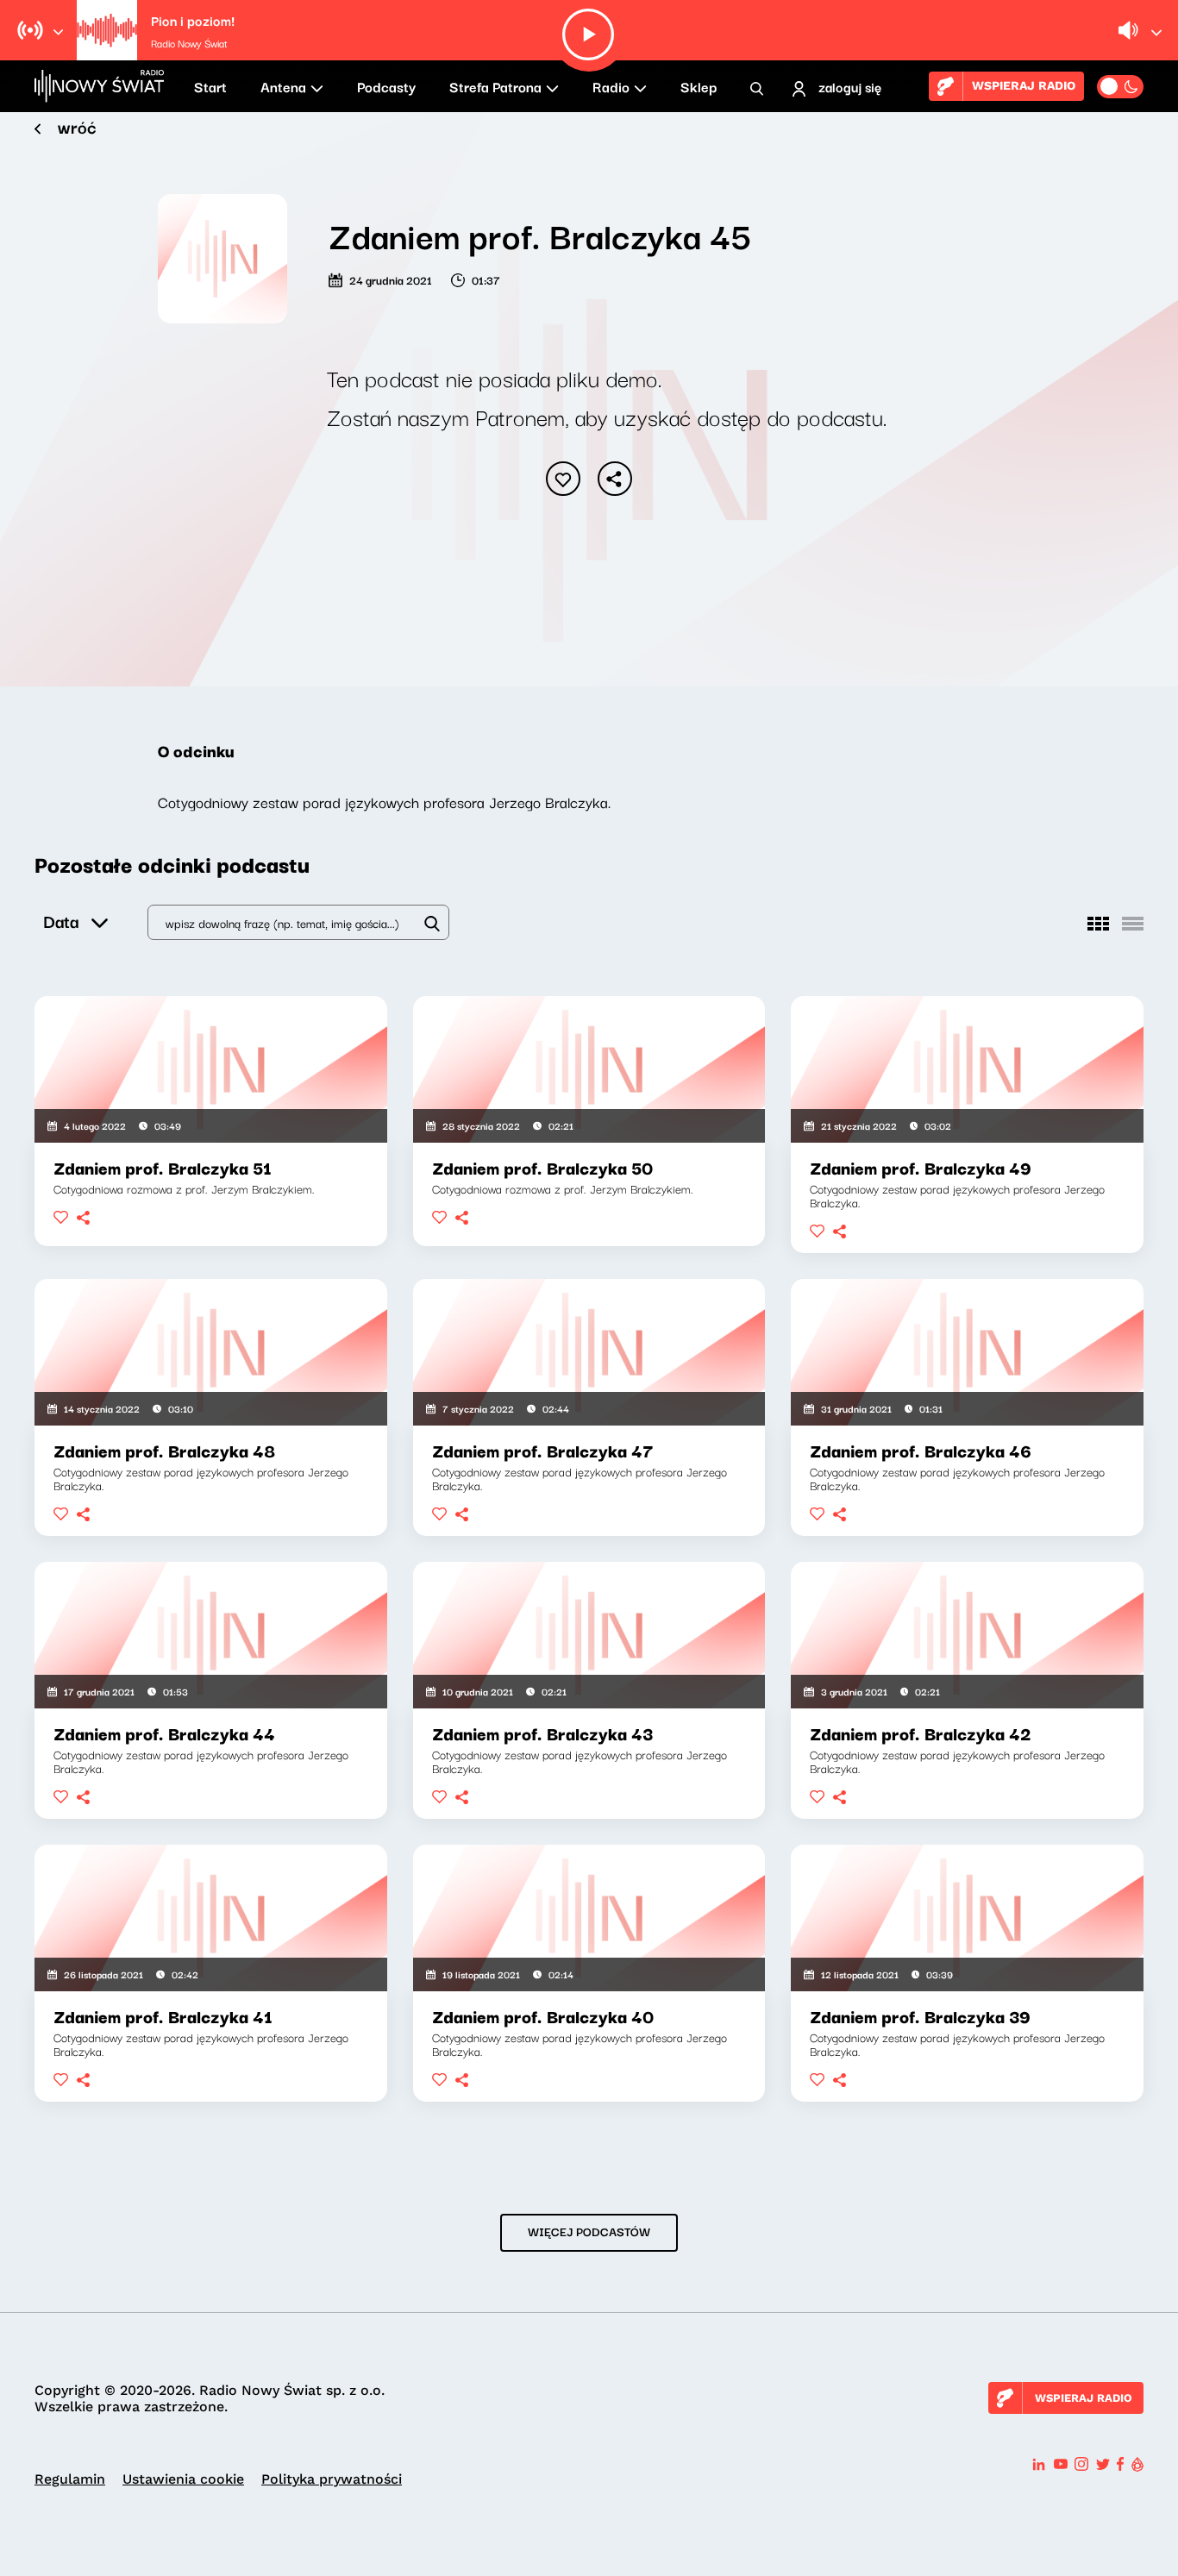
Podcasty (386, 86)
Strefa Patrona (495, 86)
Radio (611, 86)
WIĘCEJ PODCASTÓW (589, 2231)
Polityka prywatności (332, 2479)
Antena (283, 86)
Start (210, 86)
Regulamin (70, 2479)
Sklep (699, 86)
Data (61, 921)
